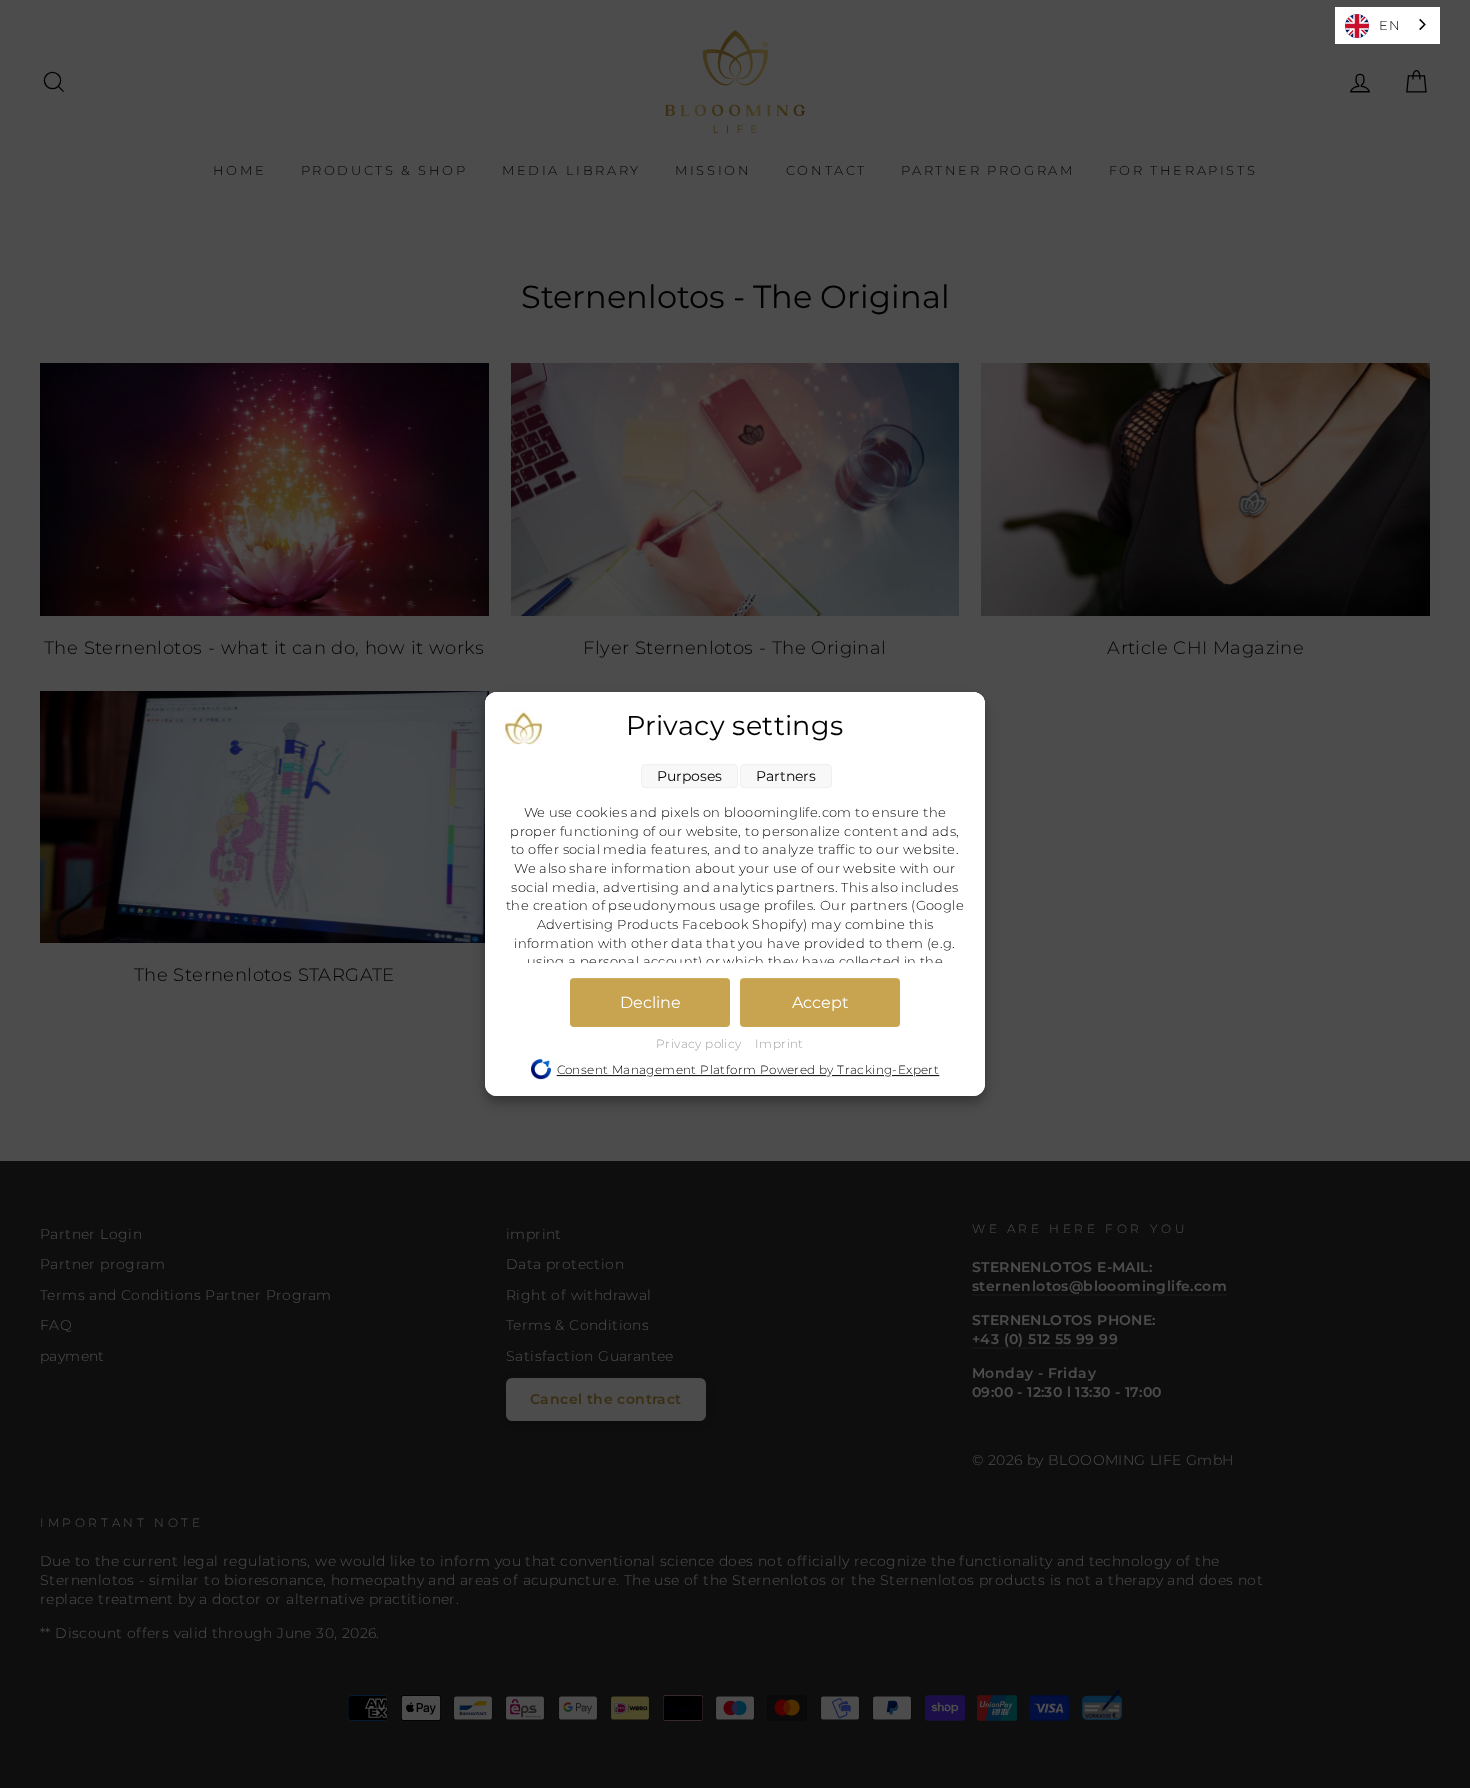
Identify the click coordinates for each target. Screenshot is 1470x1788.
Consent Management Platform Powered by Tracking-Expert (748, 1069)
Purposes (689, 776)
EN (1389, 25)
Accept (820, 1002)
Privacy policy (700, 1043)
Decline (650, 1002)
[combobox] (1387, 25)
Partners (786, 776)
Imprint (779, 1043)
